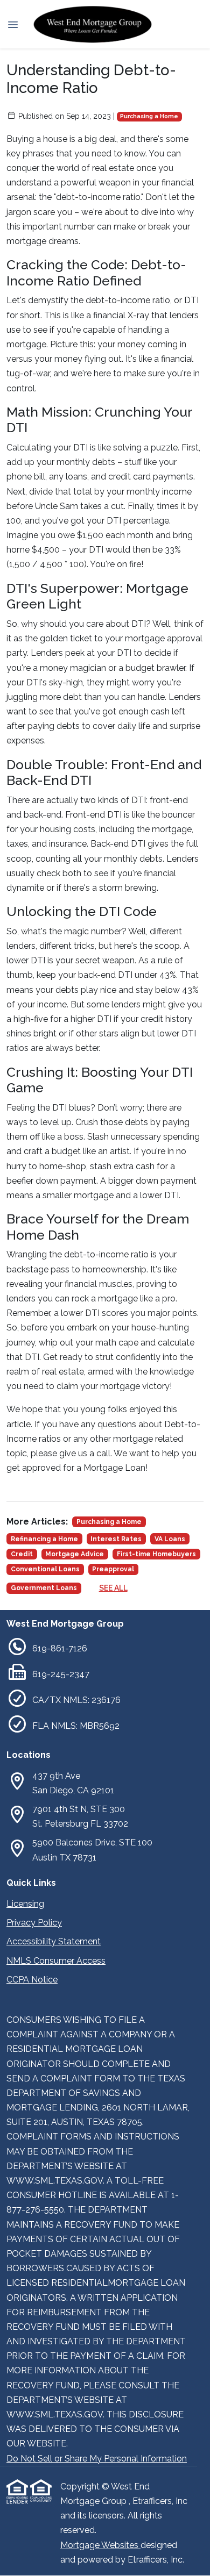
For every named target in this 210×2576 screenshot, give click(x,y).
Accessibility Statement (54, 1941)
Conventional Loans (45, 1569)
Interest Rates (116, 1539)
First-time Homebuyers (156, 1554)
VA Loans (170, 1539)
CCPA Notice (32, 1980)
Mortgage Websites (100, 2545)
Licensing (25, 1904)
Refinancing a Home (44, 1539)
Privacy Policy (34, 1923)
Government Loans (44, 1588)
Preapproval (113, 1569)
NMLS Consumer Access (56, 1961)
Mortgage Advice (75, 1554)
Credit (22, 1554)
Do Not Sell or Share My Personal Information (97, 2459)
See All (113, 1588)
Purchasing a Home (149, 116)
